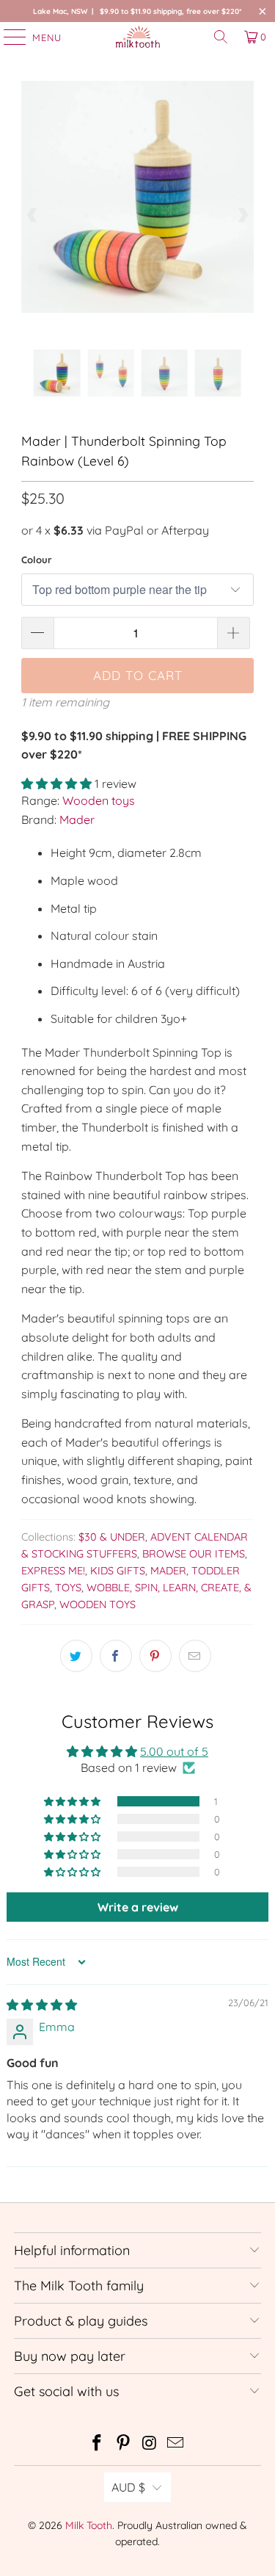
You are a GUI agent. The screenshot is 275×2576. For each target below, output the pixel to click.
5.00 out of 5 (174, 1751)
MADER (168, 1571)
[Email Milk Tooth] (176, 2444)
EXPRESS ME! (53, 1571)
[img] (42, 2005)
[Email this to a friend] (195, 1656)
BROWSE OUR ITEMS (194, 1554)
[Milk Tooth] (138, 37)
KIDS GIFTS (118, 1571)
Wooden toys (99, 800)
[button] (56, 784)
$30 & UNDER (112, 1537)
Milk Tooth (89, 2525)
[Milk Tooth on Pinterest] (124, 2444)
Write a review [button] (138, 1907)
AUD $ (128, 2487)
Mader (77, 820)
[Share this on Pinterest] (155, 1656)
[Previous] (32, 215)
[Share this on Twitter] (76, 1656)
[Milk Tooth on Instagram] (150, 2444)
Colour (37, 560)
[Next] (243, 215)
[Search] (221, 37)
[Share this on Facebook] (116, 1656)
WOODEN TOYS (98, 1604)
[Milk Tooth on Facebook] (98, 2444)
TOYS (68, 1588)
